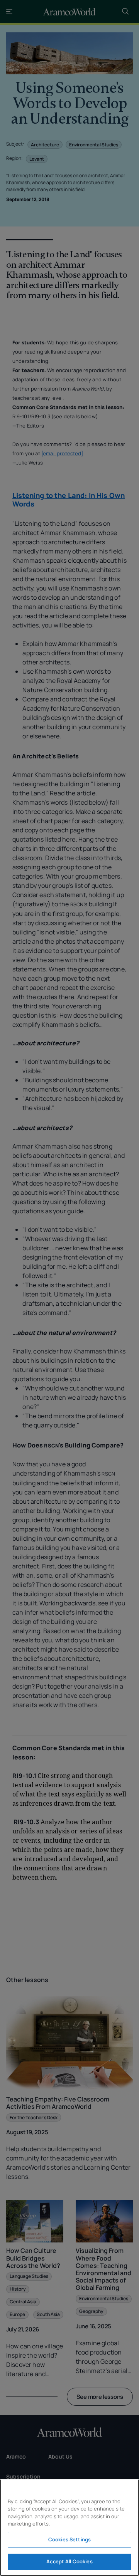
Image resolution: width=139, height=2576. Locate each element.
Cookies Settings (69, 2539)
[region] (69, 2528)
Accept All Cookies (69, 2561)
